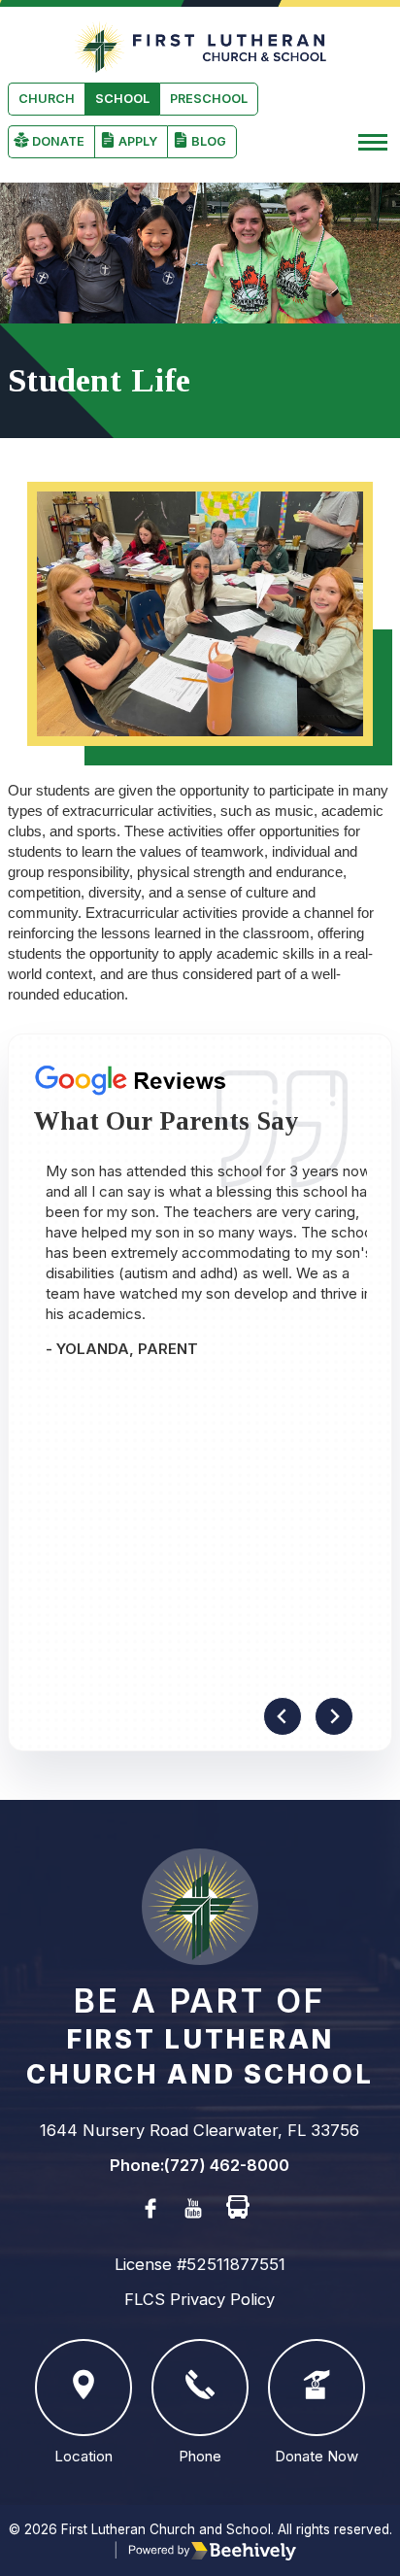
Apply (138, 141)
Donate (58, 141)
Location (83, 2456)
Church (47, 99)
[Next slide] (334, 1716)
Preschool (209, 99)
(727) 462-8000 (227, 2165)
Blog (209, 141)
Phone (200, 2456)
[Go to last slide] (283, 1716)
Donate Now (317, 2456)
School (122, 99)
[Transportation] (238, 2208)
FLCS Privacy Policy (200, 2299)
